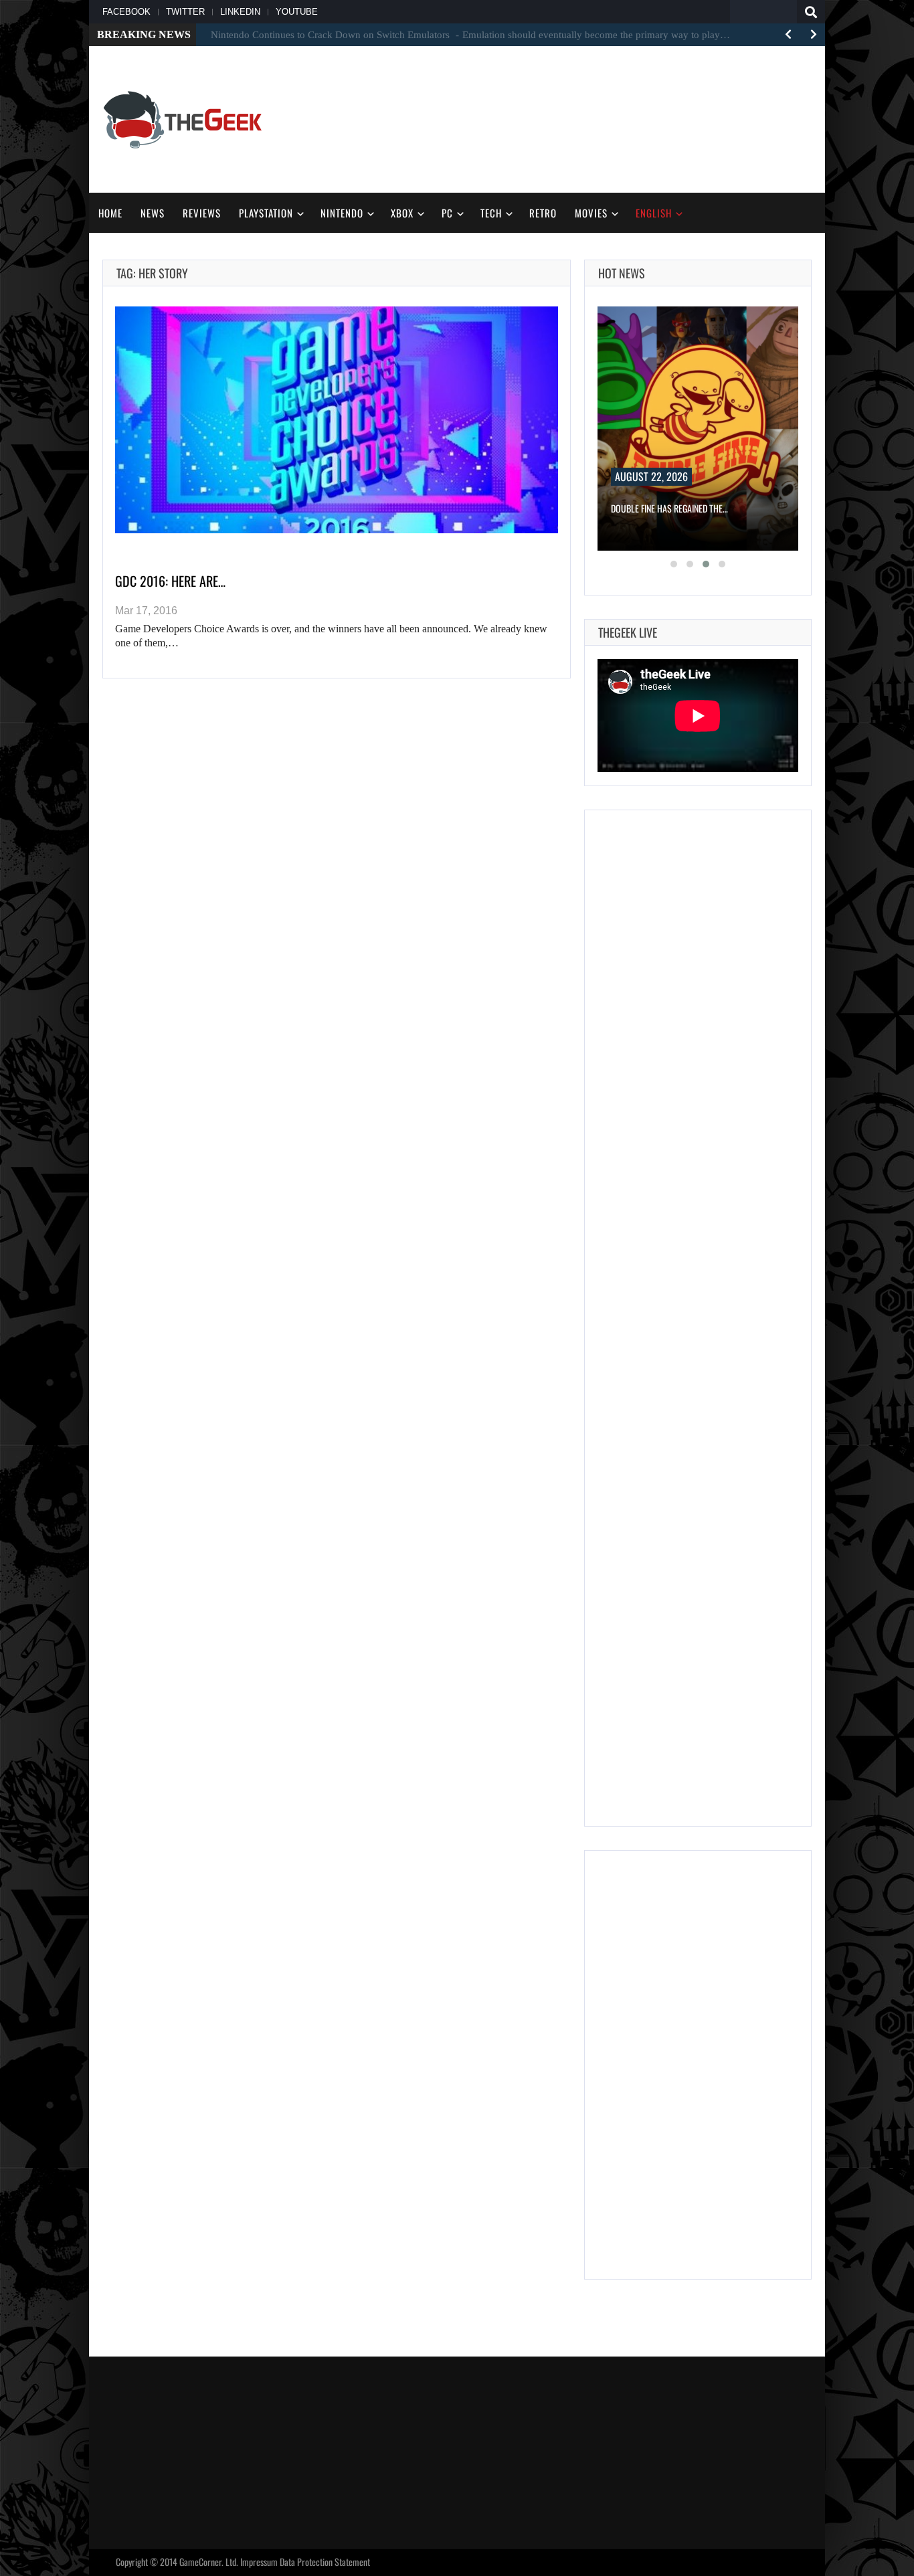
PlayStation (266, 213)
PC (447, 213)
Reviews (202, 213)
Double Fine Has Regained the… (669, 508)
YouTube (297, 12)
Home (110, 213)
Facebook (126, 12)
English (654, 213)
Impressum (259, 2562)
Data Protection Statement (325, 2562)
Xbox (402, 213)
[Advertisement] (568, 118)
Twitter (185, 12)
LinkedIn (240, 12)
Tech (491, 213)
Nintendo (342, 213)
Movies (591, 213)
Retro (543, 213)
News (153, 213)
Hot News (622, 273)
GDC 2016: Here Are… (170, 581)
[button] (674, 564)
